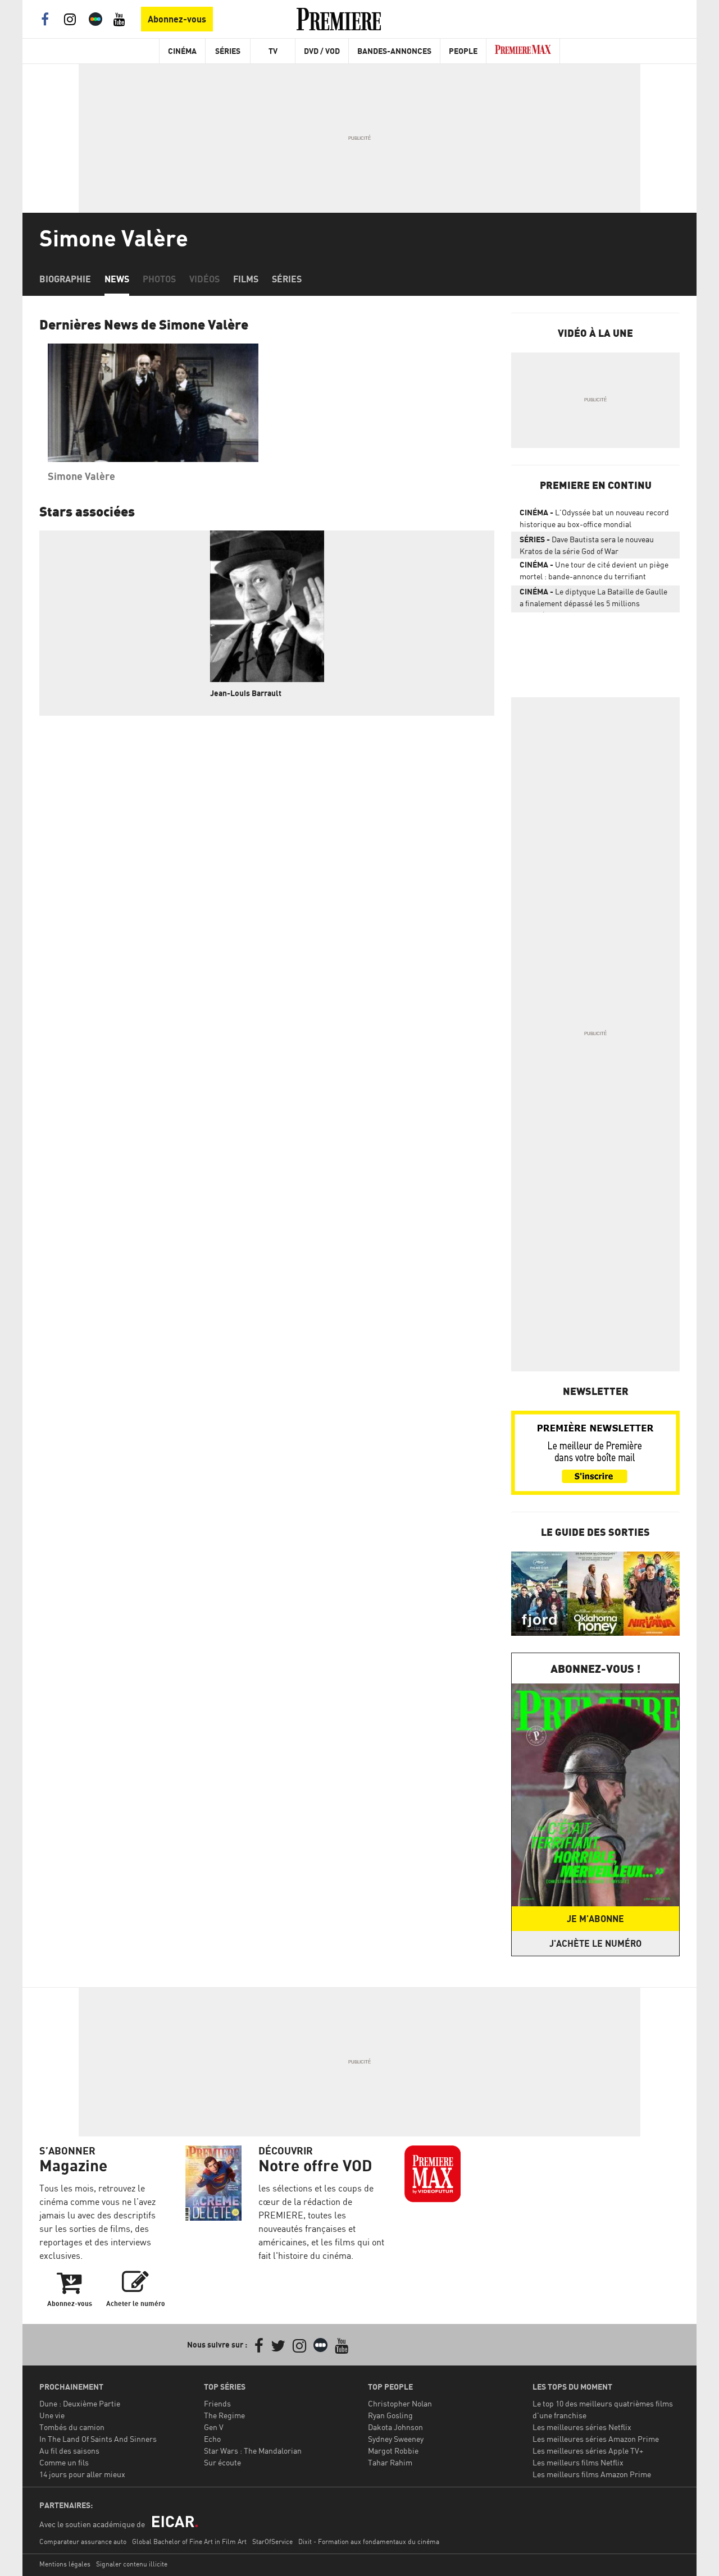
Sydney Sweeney (396, 2439)
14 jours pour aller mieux (82, 2474)
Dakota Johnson (395, 2427)
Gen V (214, 2427)
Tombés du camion (72, 2427)
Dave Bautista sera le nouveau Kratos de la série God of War (587, 545)
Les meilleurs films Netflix (578, 2462)
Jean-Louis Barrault (246, 693)
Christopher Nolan (400, 2403)
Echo (212, 2439)
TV (273, 51)
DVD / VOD (322, 51)
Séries (228, 51)
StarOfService (272, 2541)
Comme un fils (64, 2462)
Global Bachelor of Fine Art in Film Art (189, 2541)
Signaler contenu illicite (132, 2564)
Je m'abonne (595, 1919)
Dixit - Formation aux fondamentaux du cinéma (369, 2541)
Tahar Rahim (390, 2462)
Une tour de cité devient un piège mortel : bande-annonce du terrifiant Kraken (594, 573)
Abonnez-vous (177, 19)
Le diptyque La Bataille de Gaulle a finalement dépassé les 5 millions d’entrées (593, 600)
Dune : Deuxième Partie (80, 2403)
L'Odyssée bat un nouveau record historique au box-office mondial (594, 518)
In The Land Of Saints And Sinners (98, 2439)
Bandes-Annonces (394, 51)
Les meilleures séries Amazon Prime (596, 2439)
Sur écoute (222, 2462)
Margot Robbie (393, 2451)
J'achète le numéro (595, 1943)
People (463, 51)
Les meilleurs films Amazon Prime (592, 2474)
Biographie (65, 279)
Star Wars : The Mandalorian (253, 2451)
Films (246, 279)
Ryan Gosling (390, 2415)
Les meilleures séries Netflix (582, 2427)
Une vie (52, 2415)
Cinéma (182, 51)
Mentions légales (65, 2564)
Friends (217, 2403)
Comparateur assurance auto (83, 2541)
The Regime (224, 2415)
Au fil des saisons (69, 2451)
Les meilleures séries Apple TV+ (588, 2451)
